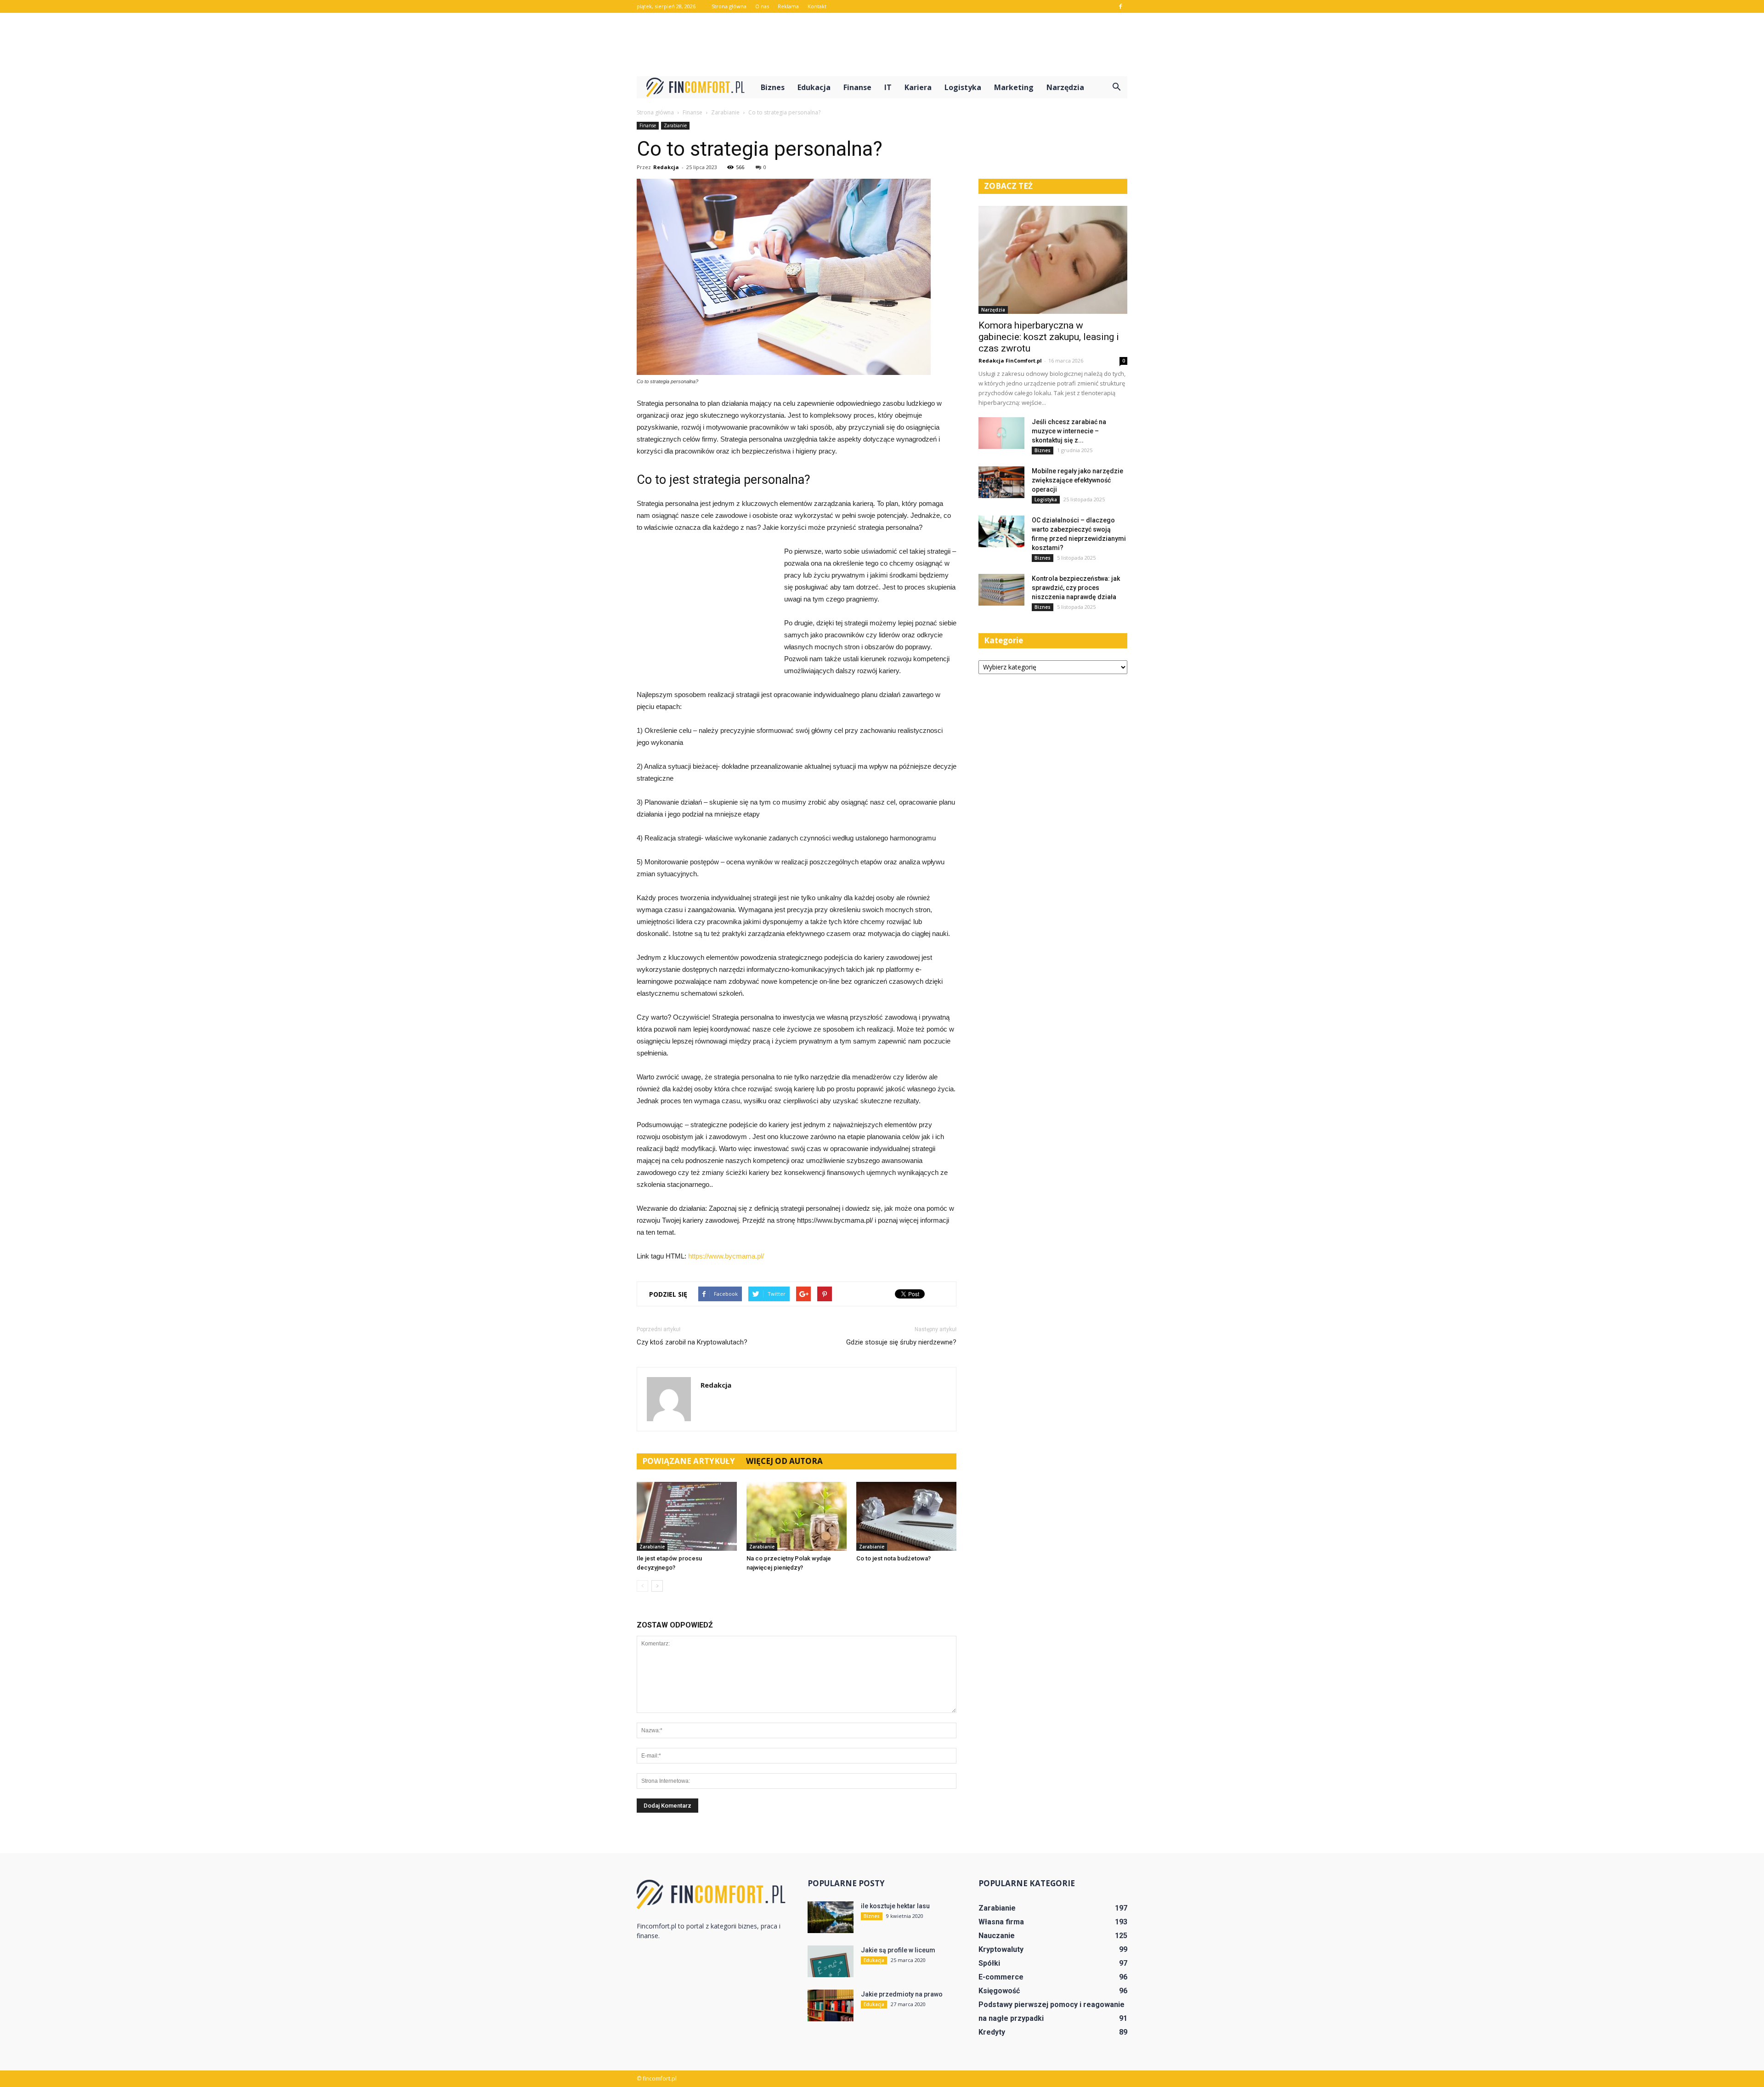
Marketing (1014, 87)
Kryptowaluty (1001, 1949)
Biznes (773, 87)
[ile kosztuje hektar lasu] (831, 1917)
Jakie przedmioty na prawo (902, 1994)
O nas (762, 6)
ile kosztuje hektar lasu (895, 1906)
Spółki (989, 1963)
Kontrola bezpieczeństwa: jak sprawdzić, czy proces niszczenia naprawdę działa (1076, 588)
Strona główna (729, 6)
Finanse (857, 87)
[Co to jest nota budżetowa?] (906, 1516)
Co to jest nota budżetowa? (893, 1558)
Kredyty (992, 2032)
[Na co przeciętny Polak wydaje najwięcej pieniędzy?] (797, 1516)
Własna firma (1001, 1922)
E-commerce (1001, 1977)
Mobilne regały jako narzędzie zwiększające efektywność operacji (1077, 480)
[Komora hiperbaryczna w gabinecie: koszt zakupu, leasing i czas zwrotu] (1053, 260)
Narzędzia (1065, 87)
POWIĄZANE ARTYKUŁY (689, 1461)
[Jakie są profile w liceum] (831, 1961)
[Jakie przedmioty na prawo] (831, 2005)
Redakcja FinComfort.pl (1010, 360)
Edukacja (814, 87)
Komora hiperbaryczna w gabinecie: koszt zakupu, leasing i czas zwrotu (1049, 337)
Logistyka (963, 87)
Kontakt (817, 6)
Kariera (918, 87)
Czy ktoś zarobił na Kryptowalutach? (692, 1342)
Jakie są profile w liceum (898, 1950)
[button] (1116, 87)
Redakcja (666, 167)
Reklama (788, 6)
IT (888, 87)
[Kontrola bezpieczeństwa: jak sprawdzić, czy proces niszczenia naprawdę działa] (1001, 590)
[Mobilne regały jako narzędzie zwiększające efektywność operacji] (1001, 482)
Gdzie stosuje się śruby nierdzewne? (901, 1342)
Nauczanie (997, 1936)
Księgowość (999, 1991)
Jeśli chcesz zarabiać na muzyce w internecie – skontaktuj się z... (1069, 431)
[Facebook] (1120, 6)
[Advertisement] (882, 45)
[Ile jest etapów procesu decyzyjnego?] (687, 1516)
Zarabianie (675, 125)
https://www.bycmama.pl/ (726, 1256)
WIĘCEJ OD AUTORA (784, 1461)
